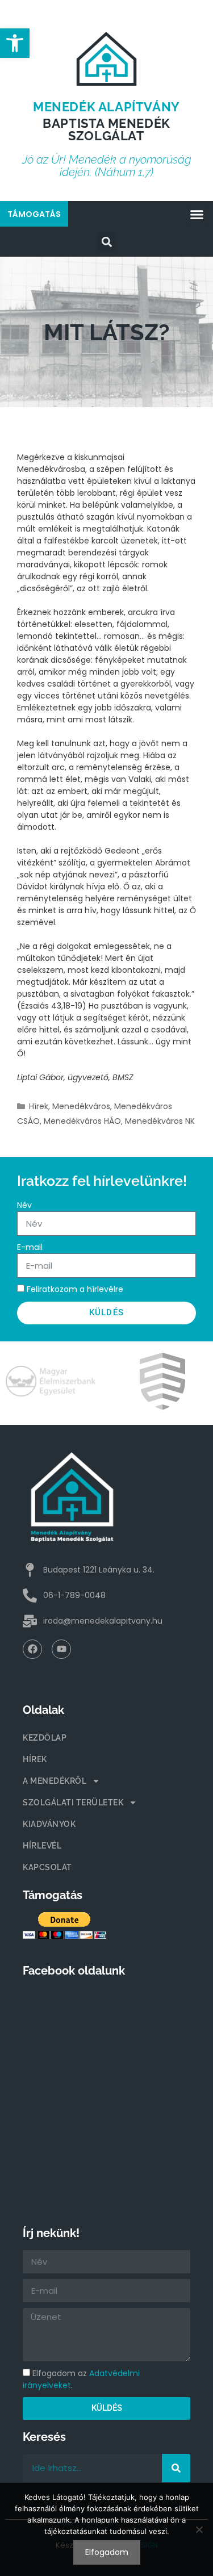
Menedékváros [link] (81, 1106)
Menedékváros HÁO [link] (82, 1121)
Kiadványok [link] (49, 1824)
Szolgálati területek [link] (73, 1803)
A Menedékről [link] (55, 1781)
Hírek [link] (39, 1106)
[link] (15, 43)
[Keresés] (176, 2468)
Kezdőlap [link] (45, 1738)
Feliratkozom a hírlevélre (75, 1289)
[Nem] (199, 2529)
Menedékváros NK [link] (160, 1121)
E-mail (30, 1247)
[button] (197, 215)
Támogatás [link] (34, 214)
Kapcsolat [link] (47, 1867)
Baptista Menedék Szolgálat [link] (106, 129)
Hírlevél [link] (42, 1846)
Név (24, 1205)
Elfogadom (107, 2552)
